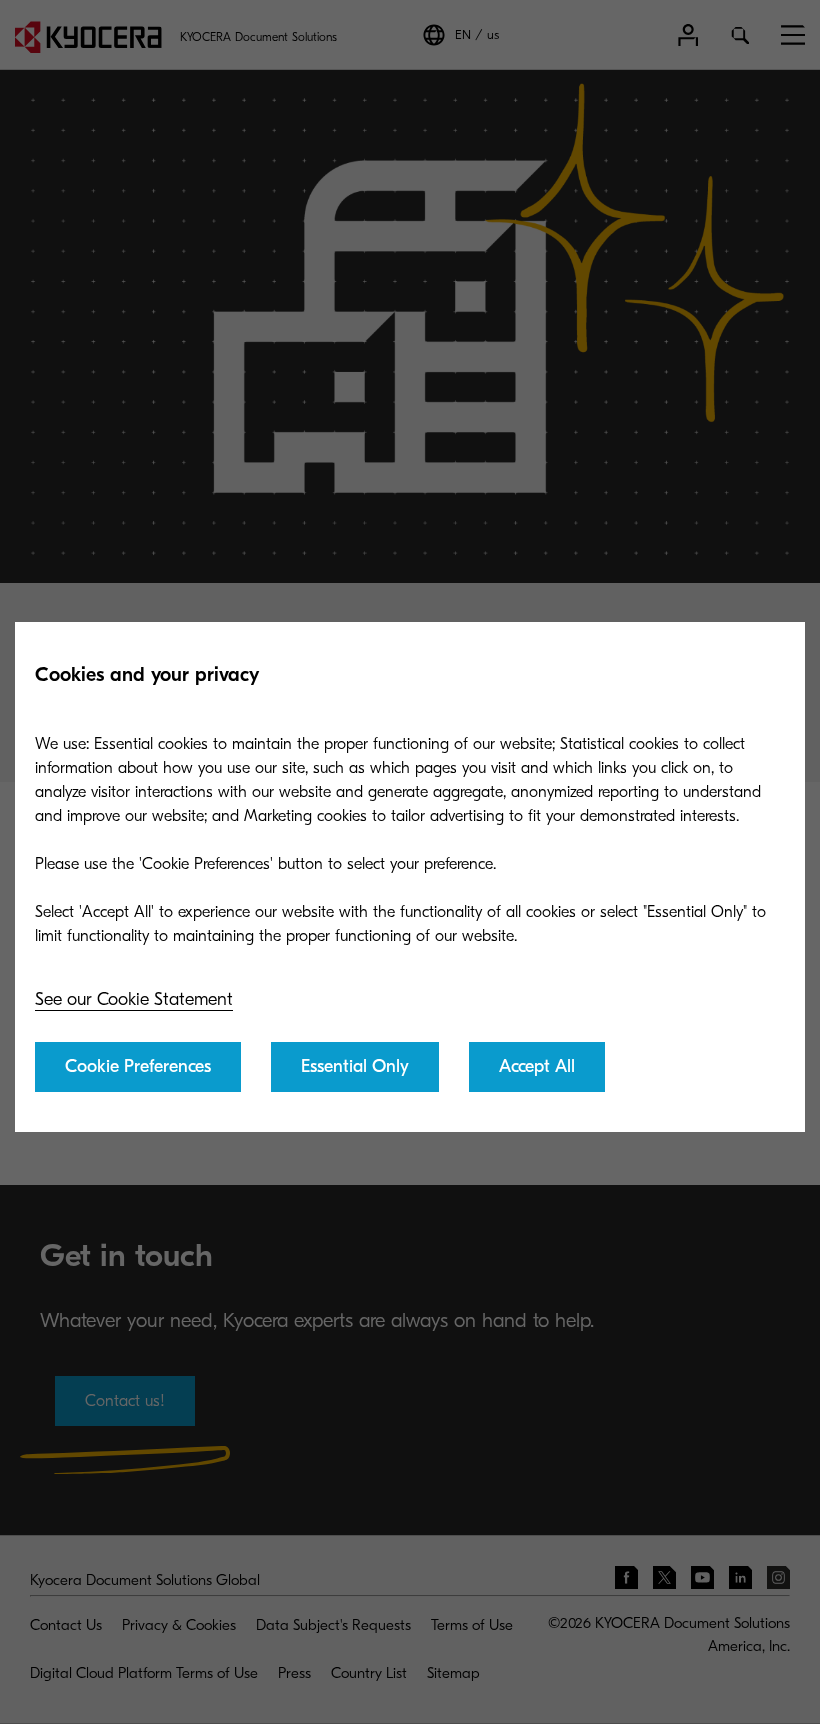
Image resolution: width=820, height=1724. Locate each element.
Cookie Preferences (138, 1066)
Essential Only (355, 1066)
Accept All (537, 1066)
